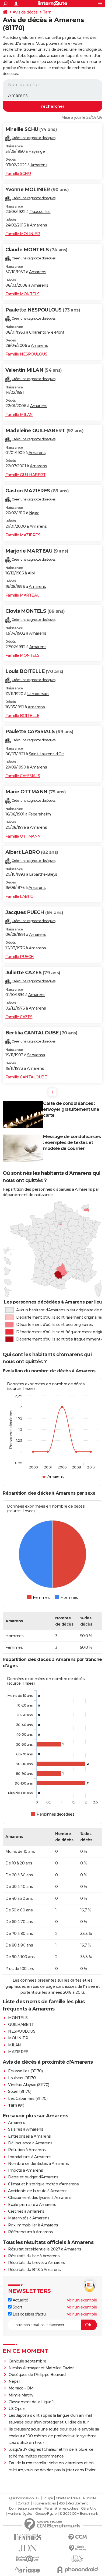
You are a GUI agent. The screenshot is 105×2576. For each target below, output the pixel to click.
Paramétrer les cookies (61, 2509)
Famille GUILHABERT (25, 475)
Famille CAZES (19, 1017)
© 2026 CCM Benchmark (79, 2514)
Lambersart (38, 694)
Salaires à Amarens (26, 2129)
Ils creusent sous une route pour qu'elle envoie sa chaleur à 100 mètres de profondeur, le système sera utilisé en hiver (54, 2436)
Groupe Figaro (46, 2514)
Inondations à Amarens (30, 2157)
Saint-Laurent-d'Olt (46, 754)
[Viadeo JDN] (77, 2559)
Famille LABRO (20, 896)
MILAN (15, 2045)
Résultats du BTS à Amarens (34, 2270)
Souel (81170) (20, 2091)
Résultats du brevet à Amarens (37, 2263)
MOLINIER (18, 2038)
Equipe (48, 2498)
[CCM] (77, 2537)
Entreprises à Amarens (29, 2136)
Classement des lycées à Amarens (40, 2198)
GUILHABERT (21, 2025)
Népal (14, 2381)
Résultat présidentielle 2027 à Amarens (45, 2249)
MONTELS (18, 2018)
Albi (31, 573)
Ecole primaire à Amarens (32, 2205)
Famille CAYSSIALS (23, 776)
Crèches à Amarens (26, 2211)
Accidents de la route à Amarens (38, 2191)
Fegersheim (40, 814)
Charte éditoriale (68, 2498)
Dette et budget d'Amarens (33, 2177)
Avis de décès (25, 12)
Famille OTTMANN (23, 836)
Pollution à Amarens (27, 2150)
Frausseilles (40, 212)
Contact (24, 2503)
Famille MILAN (19, 415)
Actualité (20, 2300)
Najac (34, 513)
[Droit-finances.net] (77, 2548)
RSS (62, 2503)
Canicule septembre (27, 2361)
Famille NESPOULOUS (26, 354)
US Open (17, 2409)
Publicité (90, 2498)
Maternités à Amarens (29, 2218)
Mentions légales (20, 2514)
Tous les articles (44, 2503)
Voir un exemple (82, 2300)
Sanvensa (36, 1055)
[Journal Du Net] (28, 2548)
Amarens (39, 165)
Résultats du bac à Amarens (34, 2256)
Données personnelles (25, 2509)
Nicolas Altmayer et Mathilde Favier (41, 2368)
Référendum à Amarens (30, 2232)
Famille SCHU (18, 174)
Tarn (47, 12)
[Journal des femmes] (28, 2537)
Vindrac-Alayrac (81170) (29, 2085)
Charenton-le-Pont (47, 332)
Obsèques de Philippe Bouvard (37, 2375)
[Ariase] (28, 2570)
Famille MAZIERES (23, 535)
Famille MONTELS (22, 294)
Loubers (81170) (22, 2078)
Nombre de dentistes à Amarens (38, 2164)
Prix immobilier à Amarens (33, 2225)
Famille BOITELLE (22, 716)
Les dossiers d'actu (29, 2314)
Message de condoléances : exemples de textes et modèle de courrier (72, 1143)
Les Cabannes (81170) (28, 2098)
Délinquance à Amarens (30, 2143)
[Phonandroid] (77, 2570)
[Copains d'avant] (28, 2559)
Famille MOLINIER (23, 234)
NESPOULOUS (22, 2031)
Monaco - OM (21, 2388)
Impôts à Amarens (25, 2170)
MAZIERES (18, 2052)
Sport (17, 2307)
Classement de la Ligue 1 (31, 2402)
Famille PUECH (20, 957)
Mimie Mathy (21, 2395)
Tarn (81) (16, 2105)
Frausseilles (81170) (25, 2071)
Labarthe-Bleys (43, 874)
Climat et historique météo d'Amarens (43, 2184)
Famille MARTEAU (22, 595)
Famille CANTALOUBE (26, 1077)
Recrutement (78, 2503)
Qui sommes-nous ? (24, 2498)
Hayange (37, 151)
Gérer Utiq (89, 2509)
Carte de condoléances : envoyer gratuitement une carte (71, 1109)
